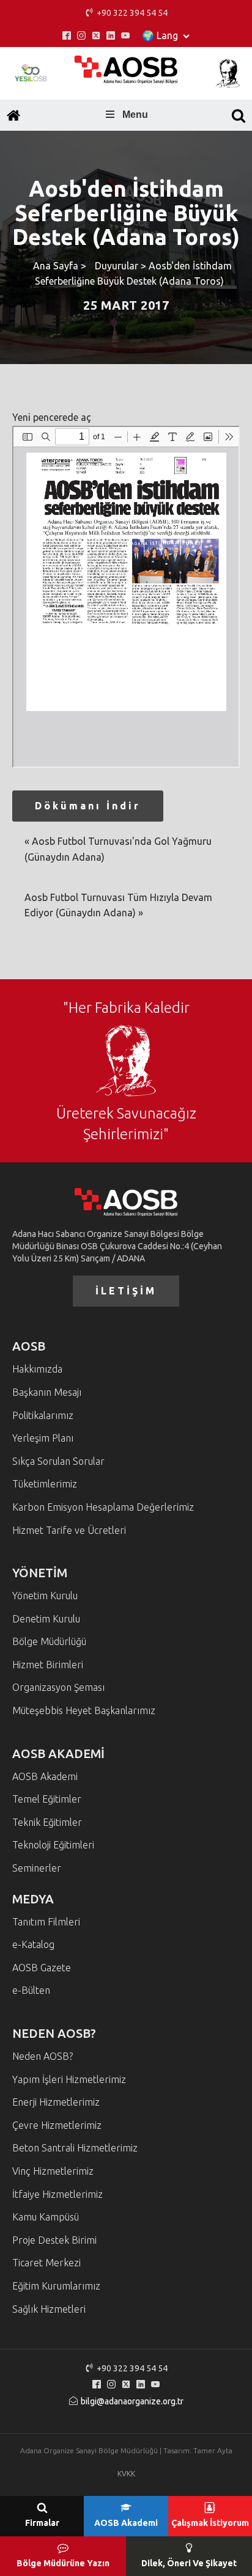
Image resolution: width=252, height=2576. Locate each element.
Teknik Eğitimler (47, 1822)
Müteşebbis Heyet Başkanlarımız (84, 1710)
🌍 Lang (160, 35)
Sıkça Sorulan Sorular (58, 1461)
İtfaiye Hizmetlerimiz (57, 2194)
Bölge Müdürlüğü (49, 1641)
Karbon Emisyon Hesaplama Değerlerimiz (103, 1507)
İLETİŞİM (126, 1291)
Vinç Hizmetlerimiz (53, 2171)
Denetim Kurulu (46, 1619)
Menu (135, 115)
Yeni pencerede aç (52, 417)
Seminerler (37, 1868)
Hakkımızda (37, 1369)
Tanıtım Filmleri (46, 1922)
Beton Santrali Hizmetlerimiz (75, 2148)
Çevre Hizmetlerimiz (57, 2125)
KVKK (126, 2474)
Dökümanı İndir (88, 806)
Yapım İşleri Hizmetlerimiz (69, 2079)
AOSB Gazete (42, 1968)
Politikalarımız (43, 1415)
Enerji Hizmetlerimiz (56, 2102)
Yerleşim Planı (43, 1438)
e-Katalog (33, 1944)
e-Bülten (31, 1990)
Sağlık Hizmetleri (49, 2309)
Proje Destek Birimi (54, 2240)
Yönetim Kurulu (45, 1596)
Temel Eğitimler (47, 1799)
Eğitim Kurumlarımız (56, 2286)
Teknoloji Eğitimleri (53, 1845)
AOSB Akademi (45, 1776)
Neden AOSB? (43, 2056)
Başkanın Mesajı (47, 1392)
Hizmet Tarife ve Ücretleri (69, 1530)
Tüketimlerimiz (45, 1484)
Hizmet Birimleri (48, 1665)
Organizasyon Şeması (58, 1687)
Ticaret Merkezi (46, 2263)
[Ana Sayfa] (13, 115)
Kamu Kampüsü (46, 2217)
